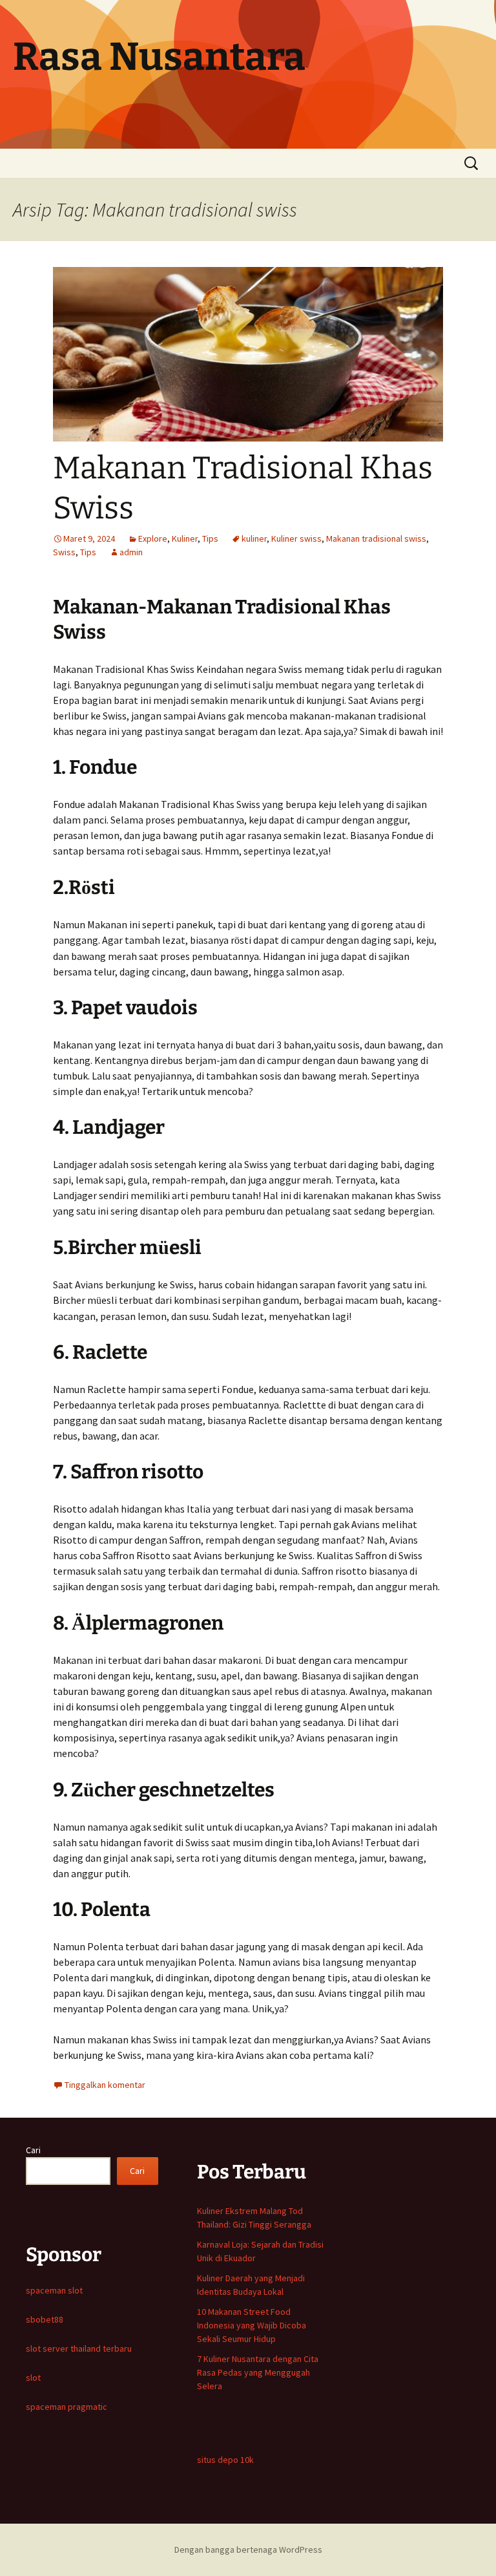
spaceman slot (54, 2290)
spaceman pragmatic (67, 2407)
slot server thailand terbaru (79, 2348)
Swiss (64, 552)
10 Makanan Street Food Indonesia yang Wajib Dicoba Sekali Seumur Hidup (252, 2325)
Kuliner (185, 538)
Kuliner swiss (296, 538)
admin (131, 552)
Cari (33, 2150)
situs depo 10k (225, 2460)
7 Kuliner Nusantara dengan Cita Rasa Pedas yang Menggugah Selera (258, 2372)
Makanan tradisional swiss (376, 538)
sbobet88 (45, 2319)
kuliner (254, 538)
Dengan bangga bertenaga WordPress (248, 2549)
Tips (210, 538)
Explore (153, 538)
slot (33, 2378)
